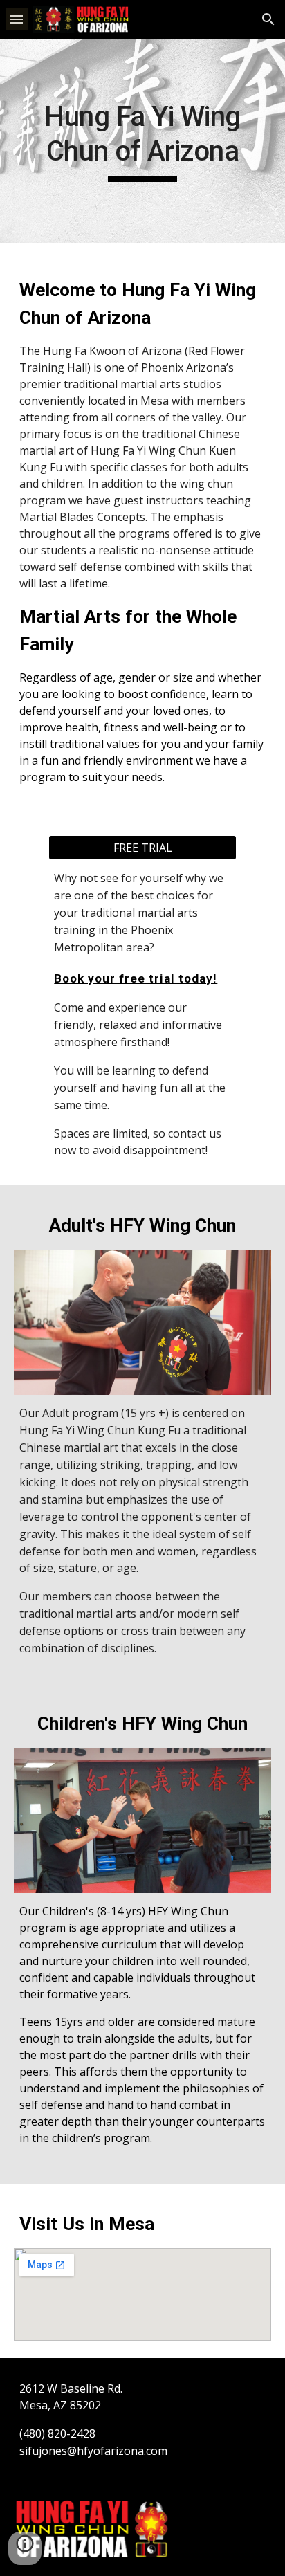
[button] (17, 19)
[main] (142, 141)
